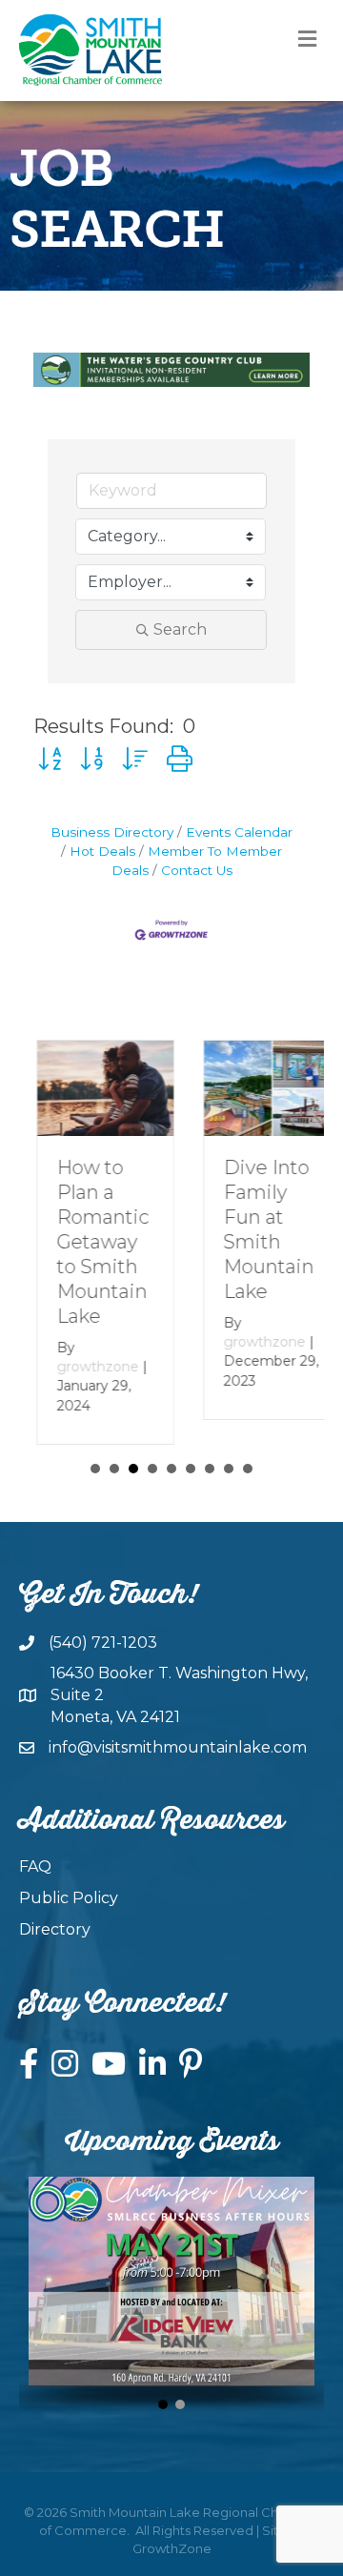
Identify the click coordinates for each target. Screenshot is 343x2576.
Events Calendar (239, 832)
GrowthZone (172, 2548)
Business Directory (112, 832)
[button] (50, 759)
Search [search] (180, 629)
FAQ (35, 1866)
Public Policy (69, 1898)
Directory (55, 1929)
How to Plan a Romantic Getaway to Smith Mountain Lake (85, 1242)
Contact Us (197, 870)
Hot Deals (102, 851)
